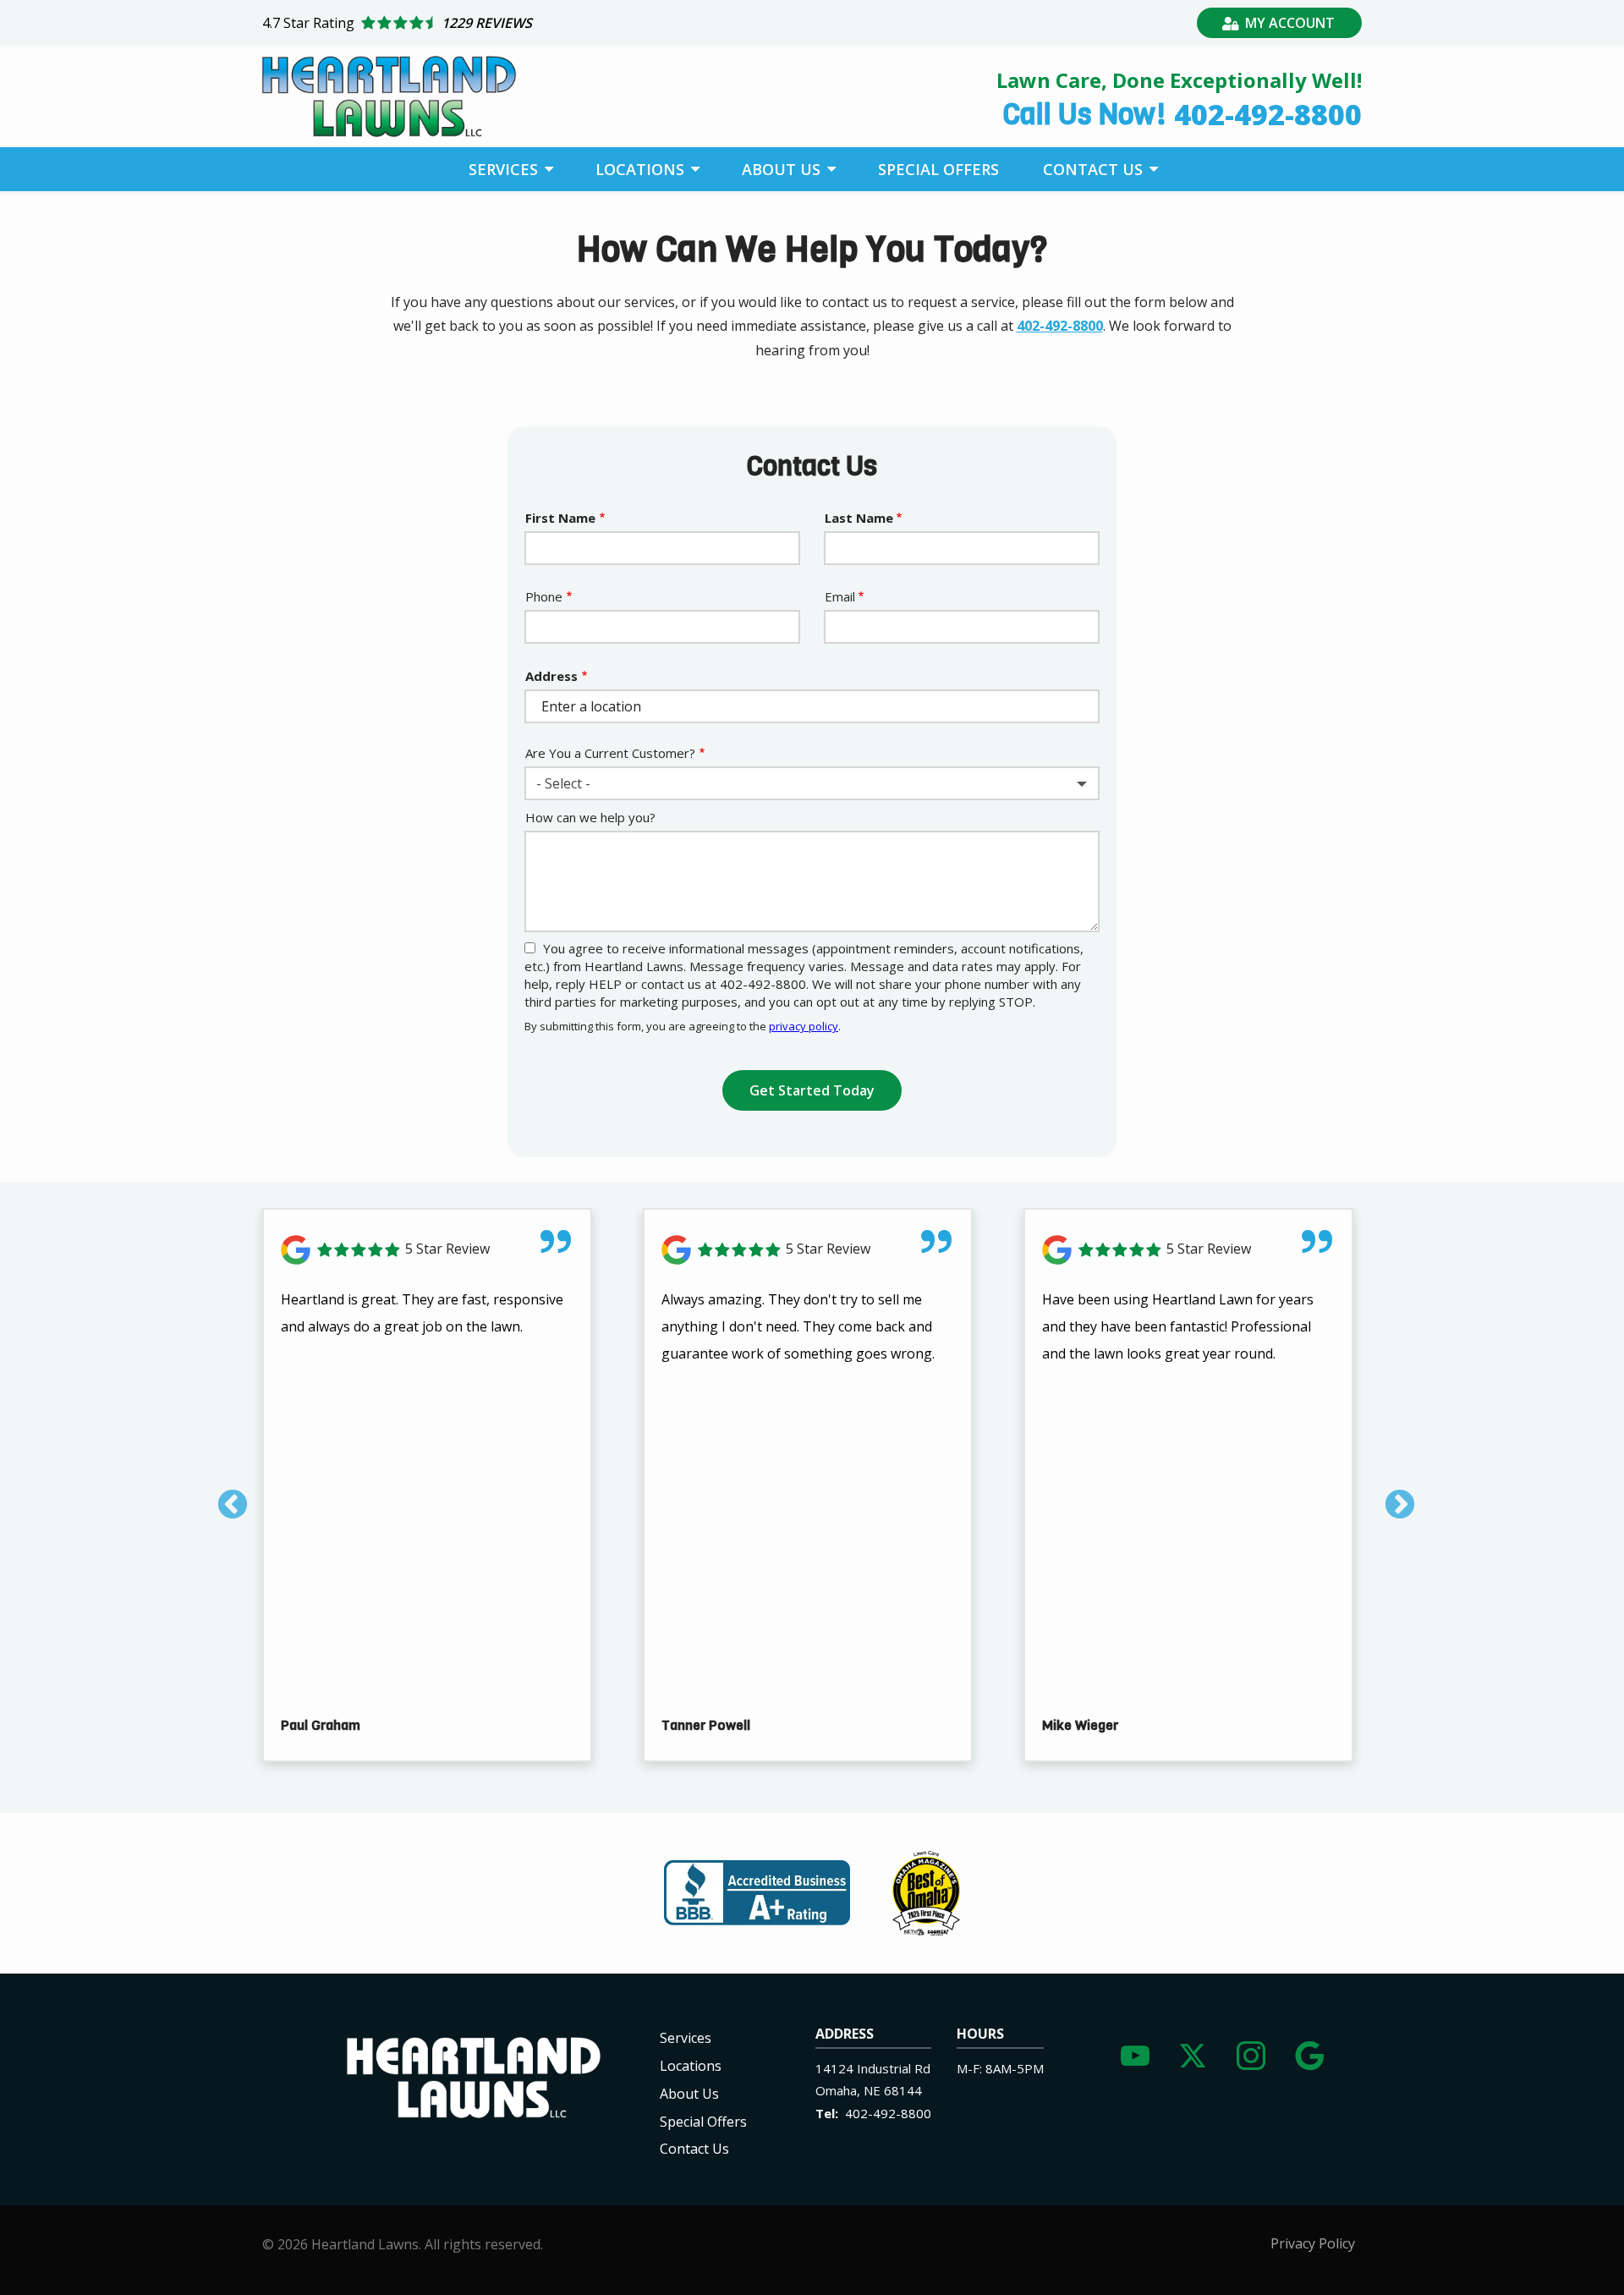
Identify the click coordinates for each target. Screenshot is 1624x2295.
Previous (224, 1497)
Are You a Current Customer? (610, 753)
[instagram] (1251, 2052)
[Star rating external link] (537, 23)
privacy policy (804, 1026)
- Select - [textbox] (563, 783)
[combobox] (812, 783)
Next (1391, 1497)
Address (551, 676)
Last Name (859, 518)
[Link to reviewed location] (427, 1250)
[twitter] (1193, 2052)
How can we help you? (590, 817)
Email (840, 596)
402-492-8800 (1060, 326)
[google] (1309, 2052)
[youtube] (1135, 2052)
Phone (544, 596)
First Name (560, 518)
